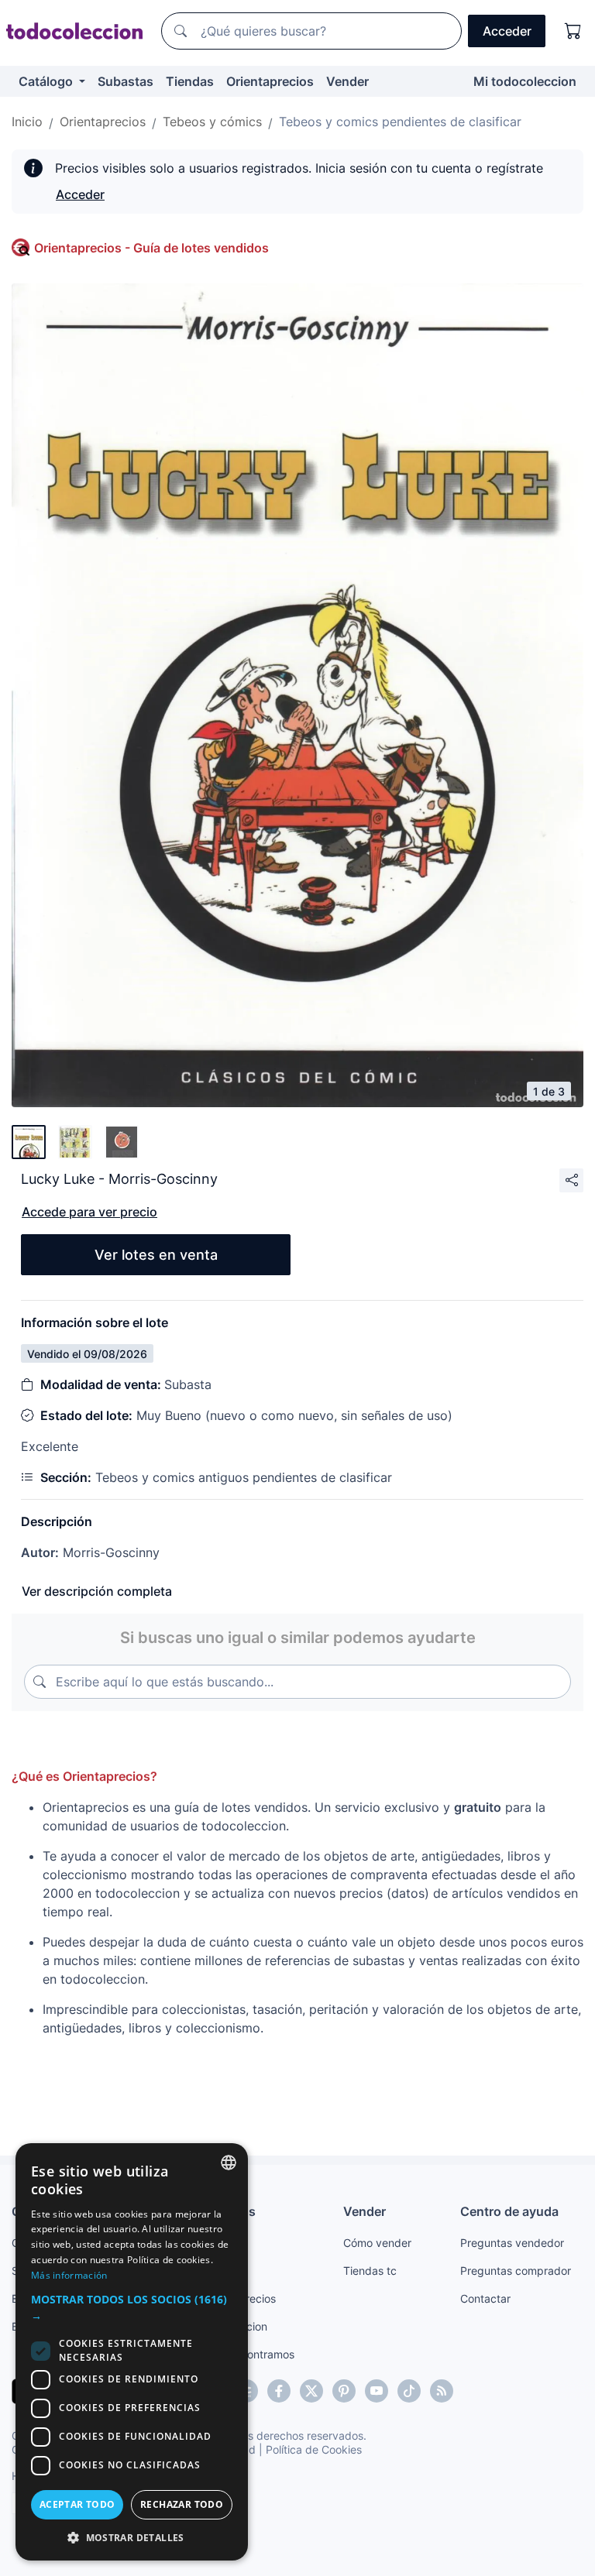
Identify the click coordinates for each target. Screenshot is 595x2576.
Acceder (80, 194)
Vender (347, 81)
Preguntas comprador (516, 2271)
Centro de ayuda (509, 2211)
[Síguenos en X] (311, 2391)
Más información (69, 2275)
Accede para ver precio (89, 1212)
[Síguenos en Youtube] (377, 2391)
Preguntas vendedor (512, 2243)
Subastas (126, 81)
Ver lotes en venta (156, 1255)
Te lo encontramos (248, 2354)
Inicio (27, 122)
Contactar (485, 2298)
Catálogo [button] (47, 81)
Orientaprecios (270, 81)
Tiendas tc (370, 2271)
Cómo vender (377, 2243)
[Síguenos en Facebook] (279, 2391)
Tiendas (190, 81)
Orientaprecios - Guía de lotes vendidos (151, 248)
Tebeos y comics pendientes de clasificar (400, 122)
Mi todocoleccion (525, 81)
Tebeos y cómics (212, 122)
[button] (132, 2307)
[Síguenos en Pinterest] (344, 2391)
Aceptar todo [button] (77, 2504)
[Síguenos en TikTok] (409, 2391)
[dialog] (132, 2352)
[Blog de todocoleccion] (442, 2391)
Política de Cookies (314, 2449)
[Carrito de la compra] (573, 31)
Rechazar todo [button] (182, 2504)
